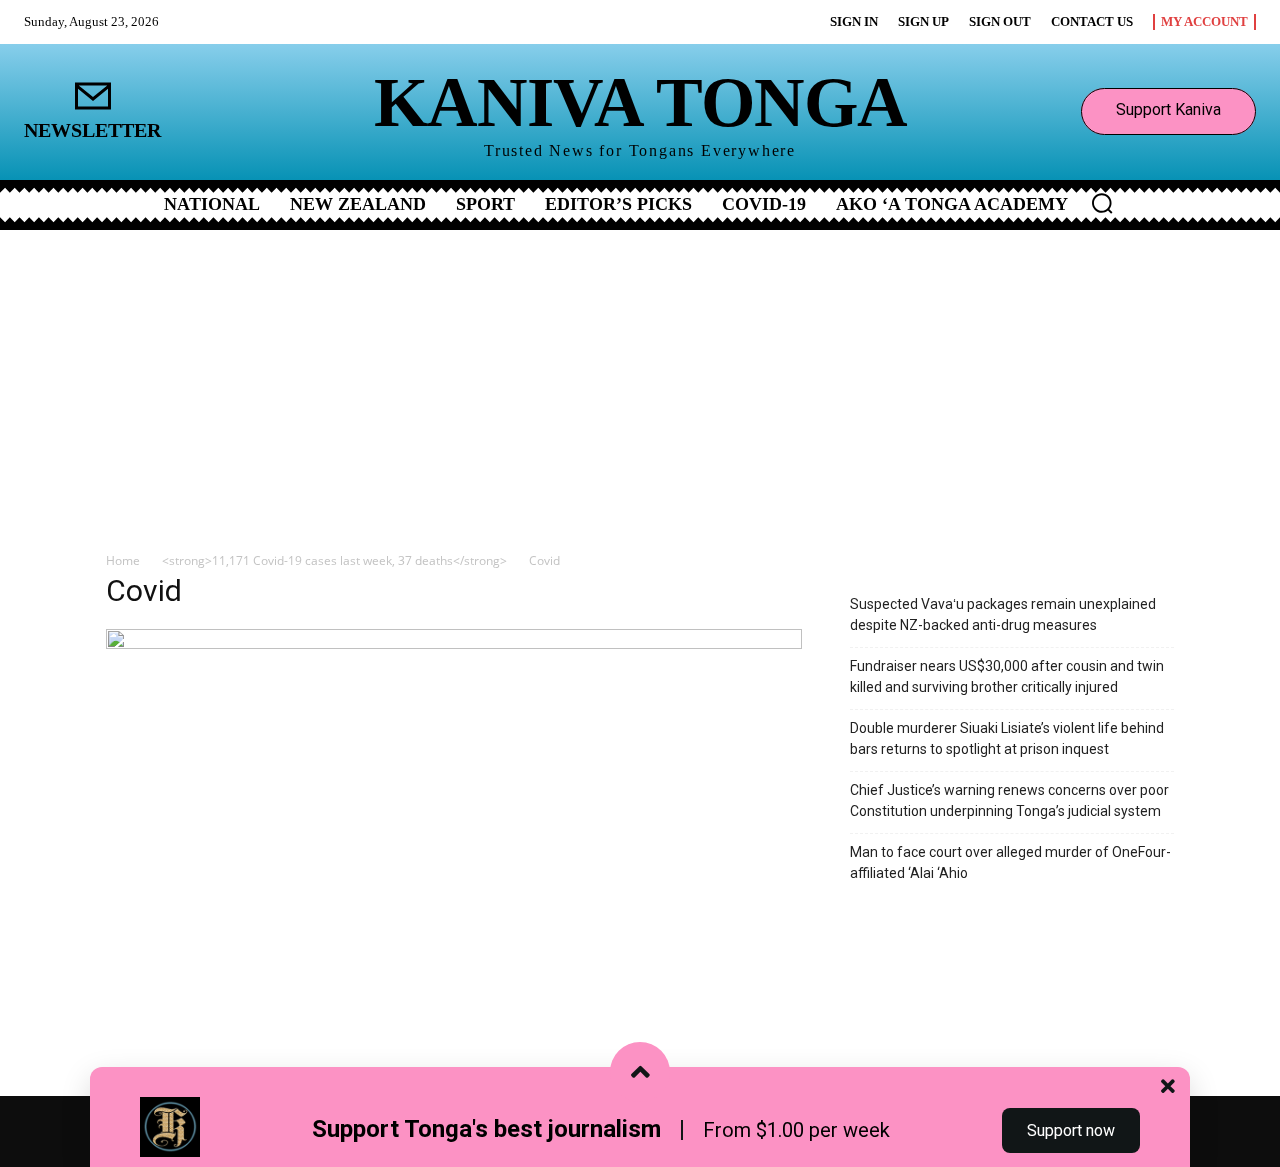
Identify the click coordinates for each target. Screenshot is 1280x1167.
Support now (1071, 1130)
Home (123, 560)
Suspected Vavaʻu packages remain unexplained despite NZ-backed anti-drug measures (1003, 614)
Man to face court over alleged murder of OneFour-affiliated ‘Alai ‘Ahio (1010, 862)
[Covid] (454, 643)
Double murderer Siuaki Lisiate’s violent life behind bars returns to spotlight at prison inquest (1007, 738)
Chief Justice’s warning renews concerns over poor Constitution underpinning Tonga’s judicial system (1009, 800)
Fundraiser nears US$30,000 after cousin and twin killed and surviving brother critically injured (1007, 676)
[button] (1102, 203)
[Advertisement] (640, 380)
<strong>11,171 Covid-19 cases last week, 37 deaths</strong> (334, 560)
